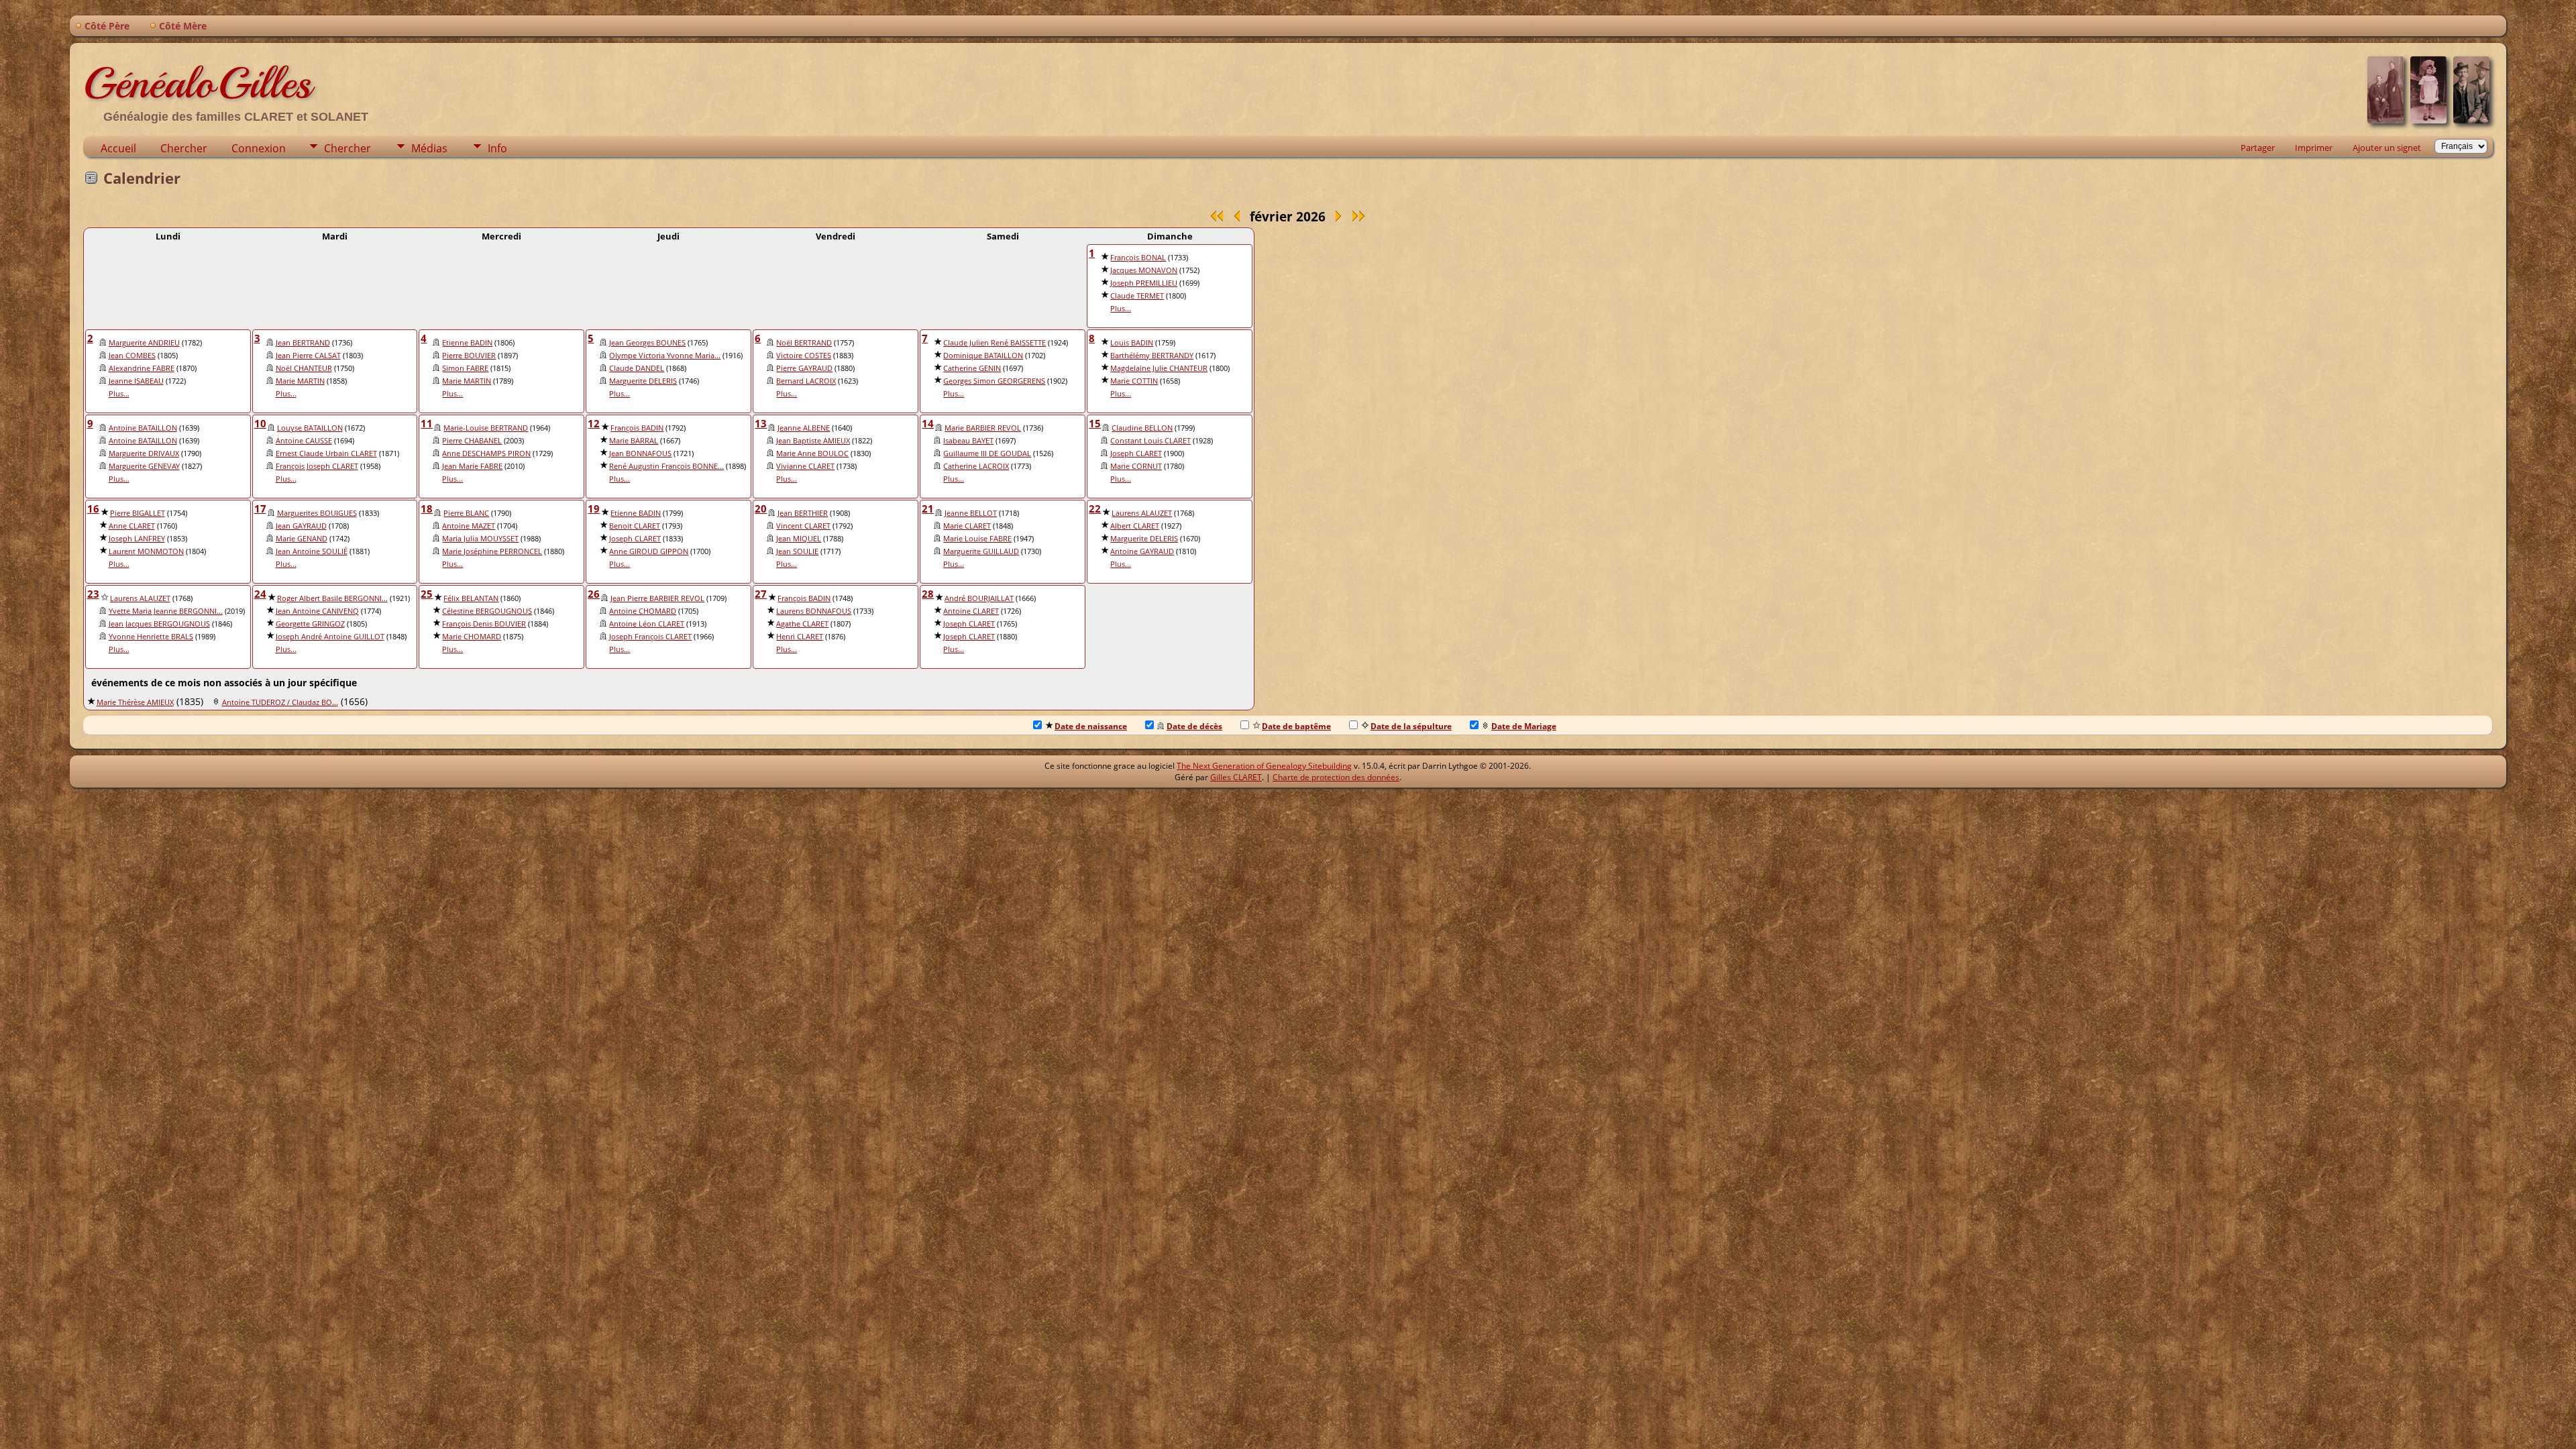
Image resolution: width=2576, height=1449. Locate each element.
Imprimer (2314, 148)
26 (594, 594)
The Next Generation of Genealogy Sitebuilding (1264, 766)
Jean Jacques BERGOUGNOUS (159, 624)
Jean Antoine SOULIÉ (312, 551)
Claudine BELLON (1142, 428)
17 (260, 508)
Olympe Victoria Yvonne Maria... (665, 356)
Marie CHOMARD (472, 637)
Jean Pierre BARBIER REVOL (657, 598)
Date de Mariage (1524, 726)
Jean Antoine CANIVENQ (317, 611)
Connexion (259, 148)
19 (594, 508)
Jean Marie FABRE (472, 466)
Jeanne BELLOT (971, 513)
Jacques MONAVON (1144, 270)
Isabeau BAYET (968, 441)
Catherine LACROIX (976, 466)
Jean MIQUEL (799, 539)
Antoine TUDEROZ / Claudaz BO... (280, 702)
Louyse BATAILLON (310, 428)
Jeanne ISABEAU (136, 381)
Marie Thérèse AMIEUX (135, 702)
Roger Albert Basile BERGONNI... (332, 598)
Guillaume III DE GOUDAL (987, 453)
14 (928, 423)
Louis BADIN (1132, 343)
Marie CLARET (967, 526)
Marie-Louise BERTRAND (486, 428)
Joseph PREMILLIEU (1144, 283)
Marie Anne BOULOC (812, 453)
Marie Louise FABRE (977, 539)
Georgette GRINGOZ (310, 624)
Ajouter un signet (2387, 148)
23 (93, 594)
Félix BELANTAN (471, 598)
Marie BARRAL (634, 441)
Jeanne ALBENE (804, 428)
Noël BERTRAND (804, 343)
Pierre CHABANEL (472, 441)
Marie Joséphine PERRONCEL (492, 551)
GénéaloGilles (197, 83)
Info (497, 148)
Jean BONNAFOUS (640, 453)
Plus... (1121, 309)
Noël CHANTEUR (304, 368)
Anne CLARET (132, 526)
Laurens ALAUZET (1142, 513)
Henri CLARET (800, 637)
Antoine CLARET (971, 611)
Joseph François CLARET (650, 637)
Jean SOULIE (797, 551)
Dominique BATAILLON (983, 356)
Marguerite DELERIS (643, 381)
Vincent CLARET (803, 526)
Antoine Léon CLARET (647, 624)
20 (761, 508)
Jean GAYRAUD (301, 526)
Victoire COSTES (804, 356)
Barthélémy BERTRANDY (1152, 356)
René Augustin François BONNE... (666, 466)
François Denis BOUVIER (484, 624)
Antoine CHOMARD (643, 611)
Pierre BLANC (466, 513)
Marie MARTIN (300, 381)
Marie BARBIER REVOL (983, 428)
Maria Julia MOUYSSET (480, 539)
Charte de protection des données (1336, 777)
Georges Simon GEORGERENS (994, 381)
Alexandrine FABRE (142, 368)
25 (427, 594)
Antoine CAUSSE (304, 441)
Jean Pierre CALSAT (308, 356)
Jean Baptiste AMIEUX (813, 441)
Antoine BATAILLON (143, 428)
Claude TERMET (1137, 296)
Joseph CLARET (1136, 453)
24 (260, 594)
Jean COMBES (132, 356)
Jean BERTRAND (303, 343)
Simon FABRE (465, 368)
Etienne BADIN (467, 343)
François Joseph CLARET (317, 466)
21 (928, 508)
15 (1095, 423)
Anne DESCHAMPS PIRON (486, 453)
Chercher (184, 148)
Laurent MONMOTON (146, 551)
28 (928, 594)
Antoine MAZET (469, 526)
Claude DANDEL (637, 368)
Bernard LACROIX (806, 381)
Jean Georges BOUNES (647, 343)
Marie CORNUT (1136, 466)
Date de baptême (1296, 726)
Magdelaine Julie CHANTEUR (1159, 368)
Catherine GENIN (972, 368)
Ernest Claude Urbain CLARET (326, 453)
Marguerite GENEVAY (144, 466)
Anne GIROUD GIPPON (649, 551)
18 (427, 508)
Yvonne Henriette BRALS (151, 637)
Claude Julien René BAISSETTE (995, 343)
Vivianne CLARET (805, 466)
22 (1095, 508)
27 (761, 594)
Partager (2258, 148)
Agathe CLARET (802, 624)
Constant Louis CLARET (1150, 441)
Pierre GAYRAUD (804, 368)
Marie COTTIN (1134, 381)
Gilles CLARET (1236, 777)
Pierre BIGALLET (138, 513)
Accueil (118, 148)
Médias (429, 148)
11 (427, 423)
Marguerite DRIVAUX (144, 453)
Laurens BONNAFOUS (814, 611)
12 (594, 423)
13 (761, 423)
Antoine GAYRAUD (1142, 551)
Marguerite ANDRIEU (144, 343)
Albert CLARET (1135, 526)
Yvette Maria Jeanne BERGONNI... (166, 611)
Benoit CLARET (635, 526)
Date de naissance (1091, 726)
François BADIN (637, 428)
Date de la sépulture (1411, 726)
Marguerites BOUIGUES (317, 513)
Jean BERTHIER (803, 513)
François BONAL (1138, 258)
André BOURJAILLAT (979, 598)
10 (260, 423)
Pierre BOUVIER (469, 356)
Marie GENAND (302, 539)
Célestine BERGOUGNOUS (487, 611)
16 (93, 508)
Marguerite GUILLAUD (981, 551)
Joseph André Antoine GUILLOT (330, 637)
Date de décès (1194, 726)
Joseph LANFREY (137, 539)
